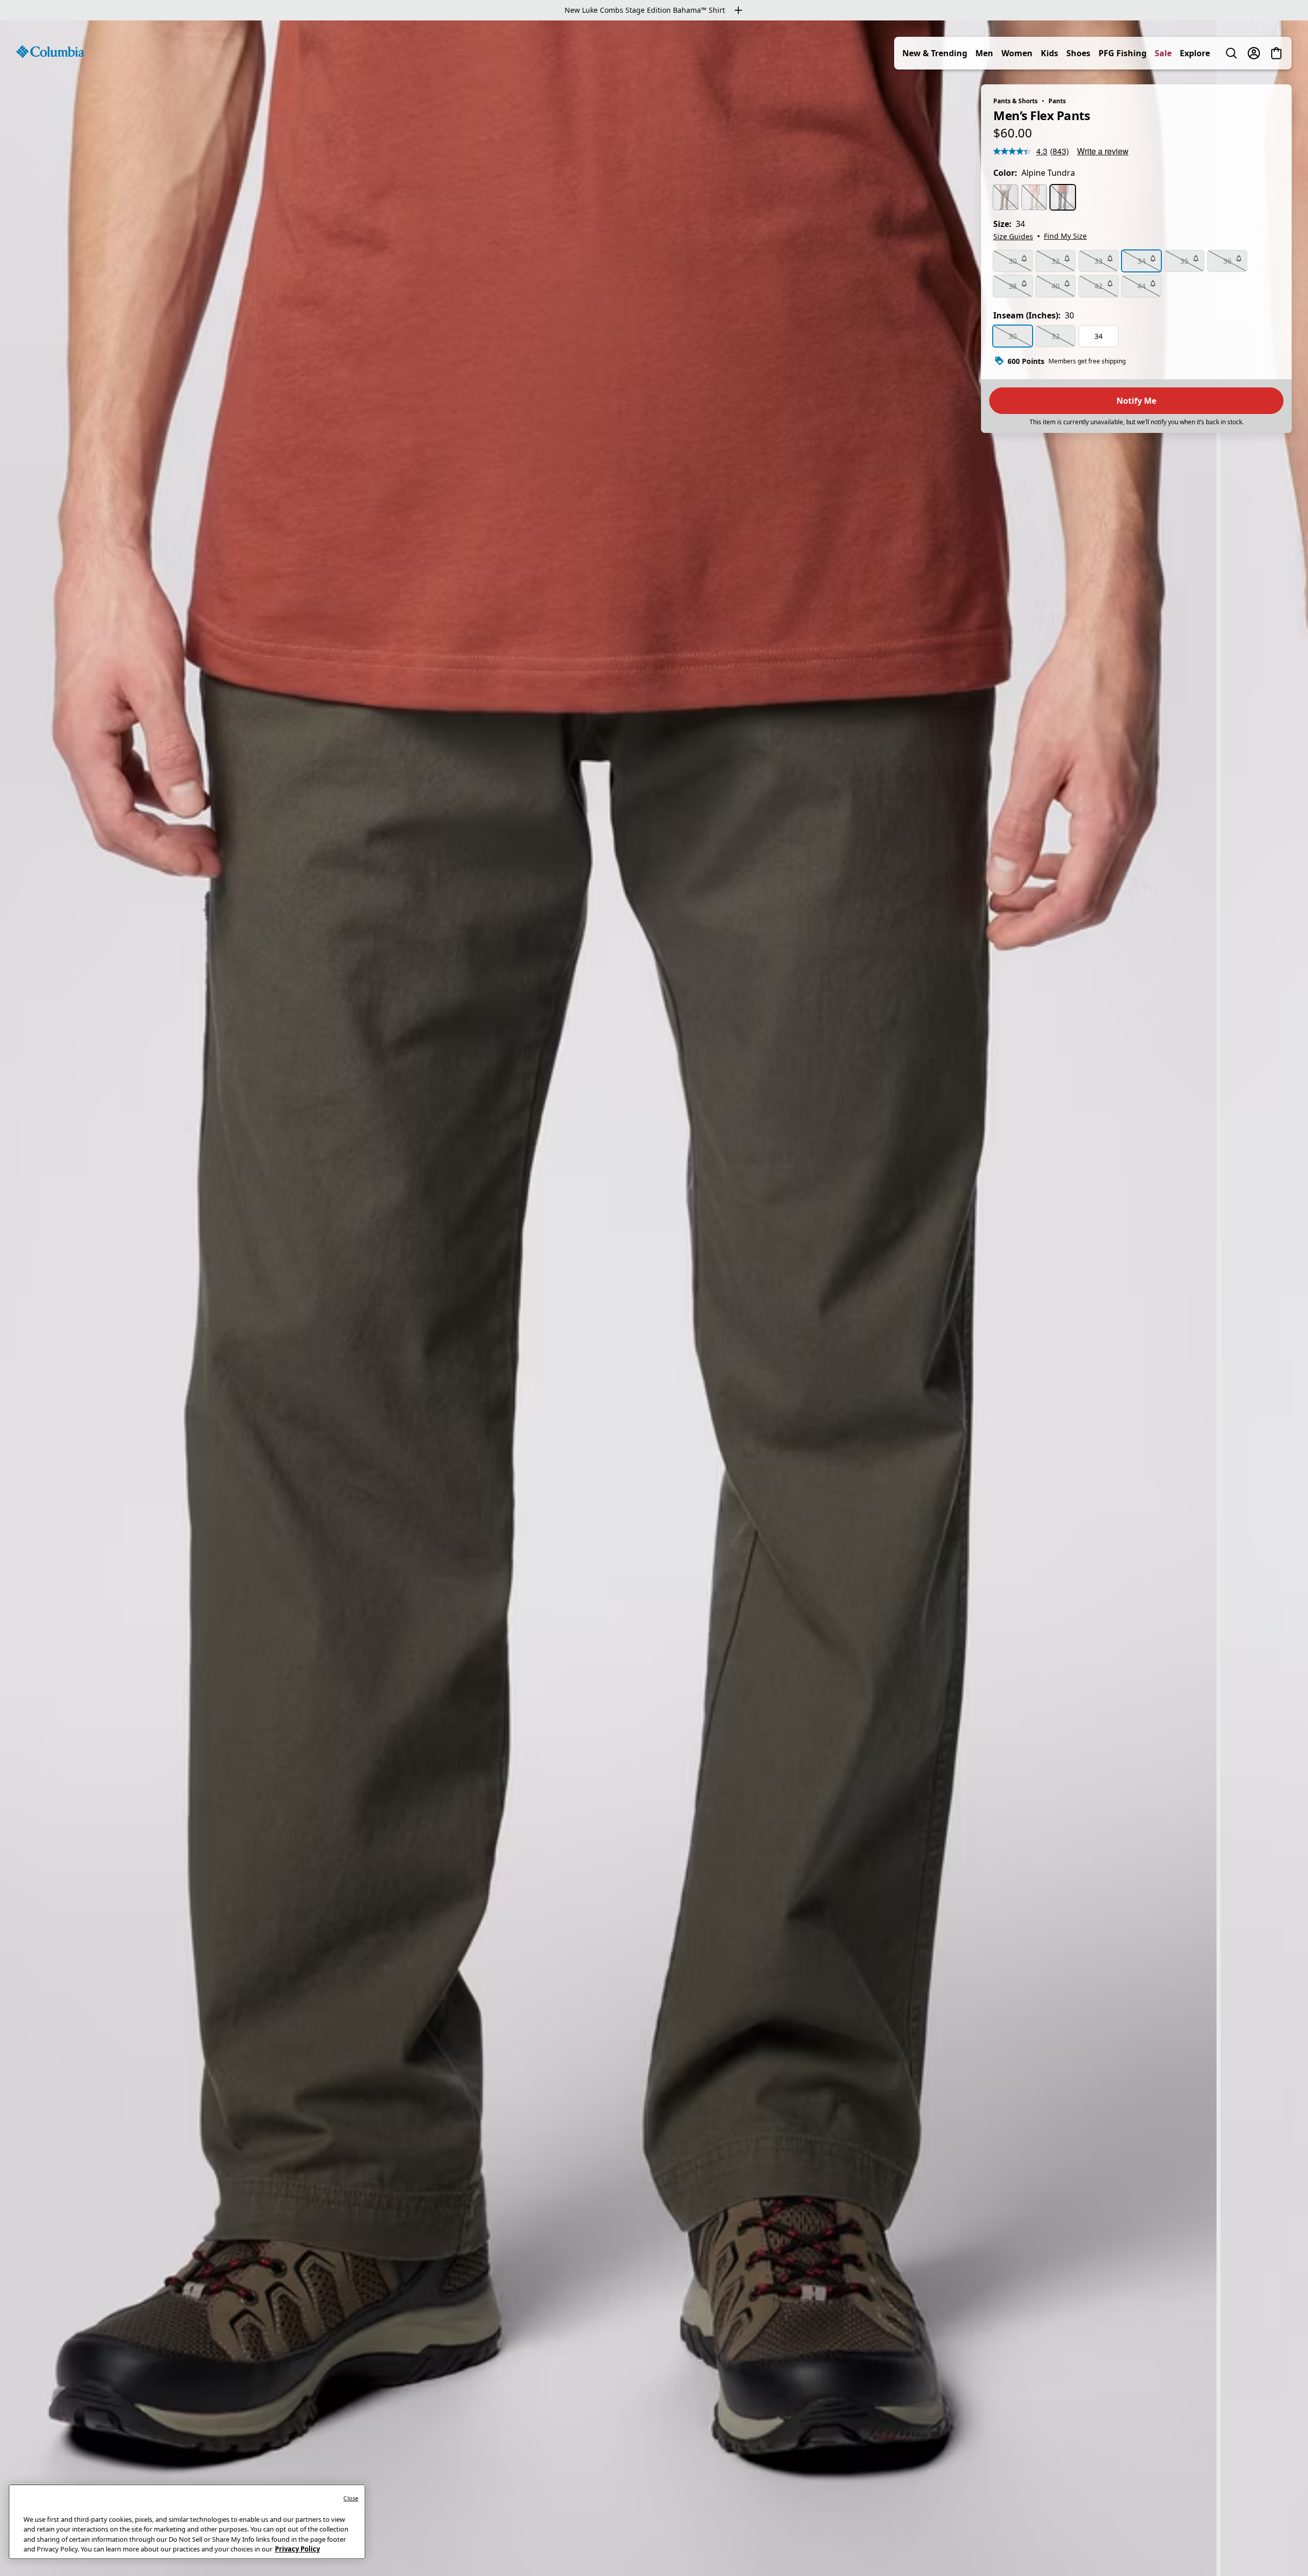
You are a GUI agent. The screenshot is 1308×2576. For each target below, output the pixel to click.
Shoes (1078, 53)
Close (351, 2498)
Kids (1049, 53)
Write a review (1103, 151)
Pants (1057, 101)
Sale (1163, 53)
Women (1017, 53)
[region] (654, 1298)
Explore (1195, 53)
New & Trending (935, 53)
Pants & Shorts (1015, 101)
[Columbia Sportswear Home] (50, 52)
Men (984, 53)
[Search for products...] (1231, 53)
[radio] (1006, 197)
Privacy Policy (297, 2549)
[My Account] (1254, 53)
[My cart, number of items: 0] (1276, 53)
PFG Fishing (1123, 53)
